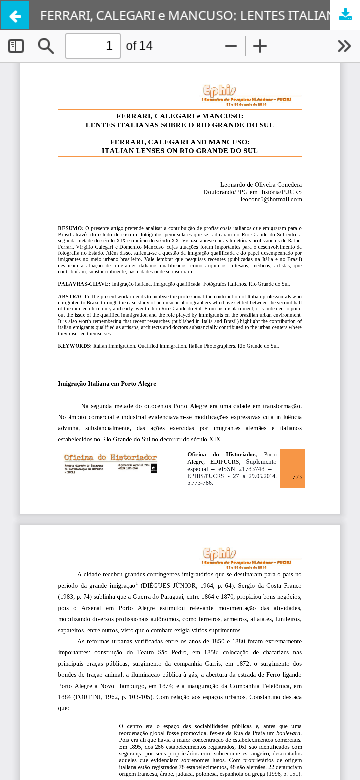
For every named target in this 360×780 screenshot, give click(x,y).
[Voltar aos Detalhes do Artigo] (15, 15)
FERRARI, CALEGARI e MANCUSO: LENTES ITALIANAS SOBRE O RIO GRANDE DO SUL (200, 15)
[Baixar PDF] (345, 15)
